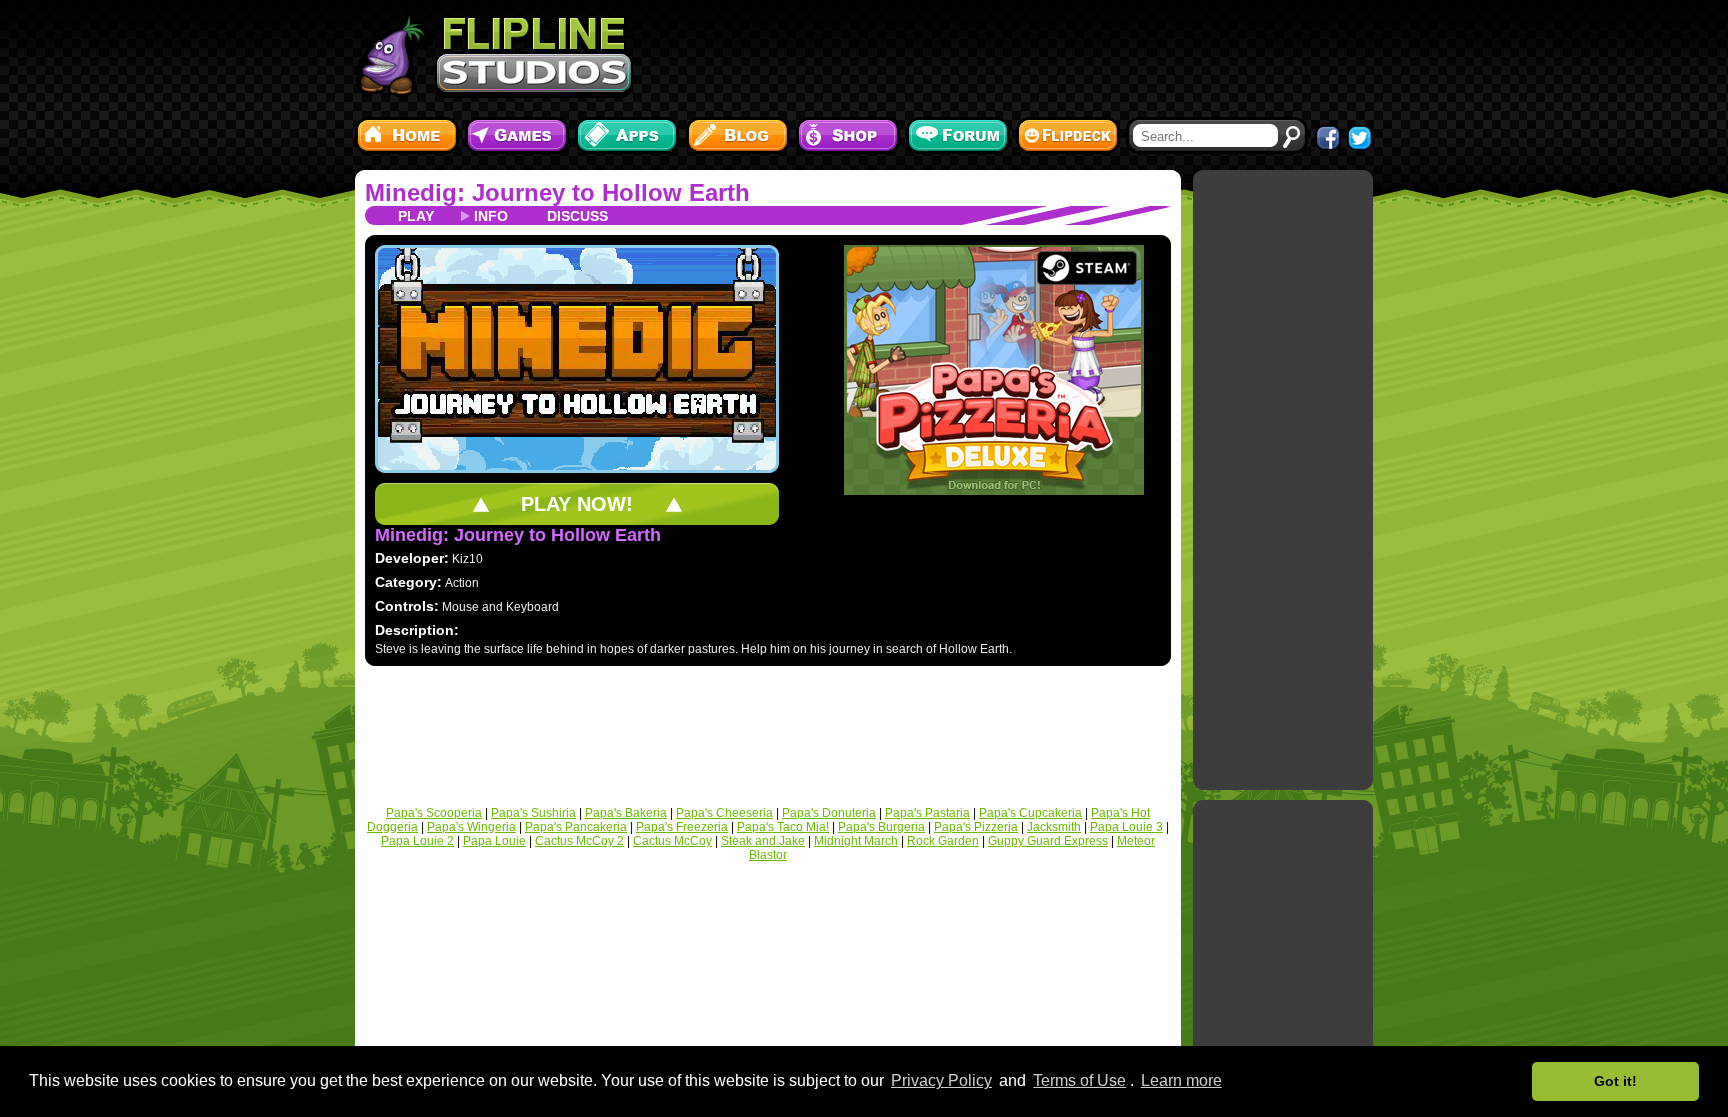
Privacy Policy (941, 1080)
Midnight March (856, 841)
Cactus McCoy (672, 841)
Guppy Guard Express (1048, 841)
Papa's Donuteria (829, 813)
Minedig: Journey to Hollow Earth (557, 192)
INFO (491, 216)
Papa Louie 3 (1126, 827)
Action (462, 583)
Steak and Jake (763, 841)
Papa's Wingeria (471, 827)
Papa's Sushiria (533, 813)
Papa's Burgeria (881, 827)
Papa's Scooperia (434, 813)
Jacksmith (1054, 827)
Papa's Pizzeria (976, 827)
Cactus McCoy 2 (579, 841)
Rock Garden (943, 841)
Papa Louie (494, 841)
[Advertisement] (1009, 55)
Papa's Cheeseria (724, 813)
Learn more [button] (1181, 1080)
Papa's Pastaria (927, 813)
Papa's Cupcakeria (1030, 813)
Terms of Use (1079, 1080)
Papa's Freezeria (682, 827)
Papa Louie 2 (417, 841)
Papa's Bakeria (626, 813)
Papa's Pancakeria (576, 827)
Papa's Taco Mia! (783, 827)
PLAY (416, 216)
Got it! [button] (1615, 1081)
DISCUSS (577, 216)
